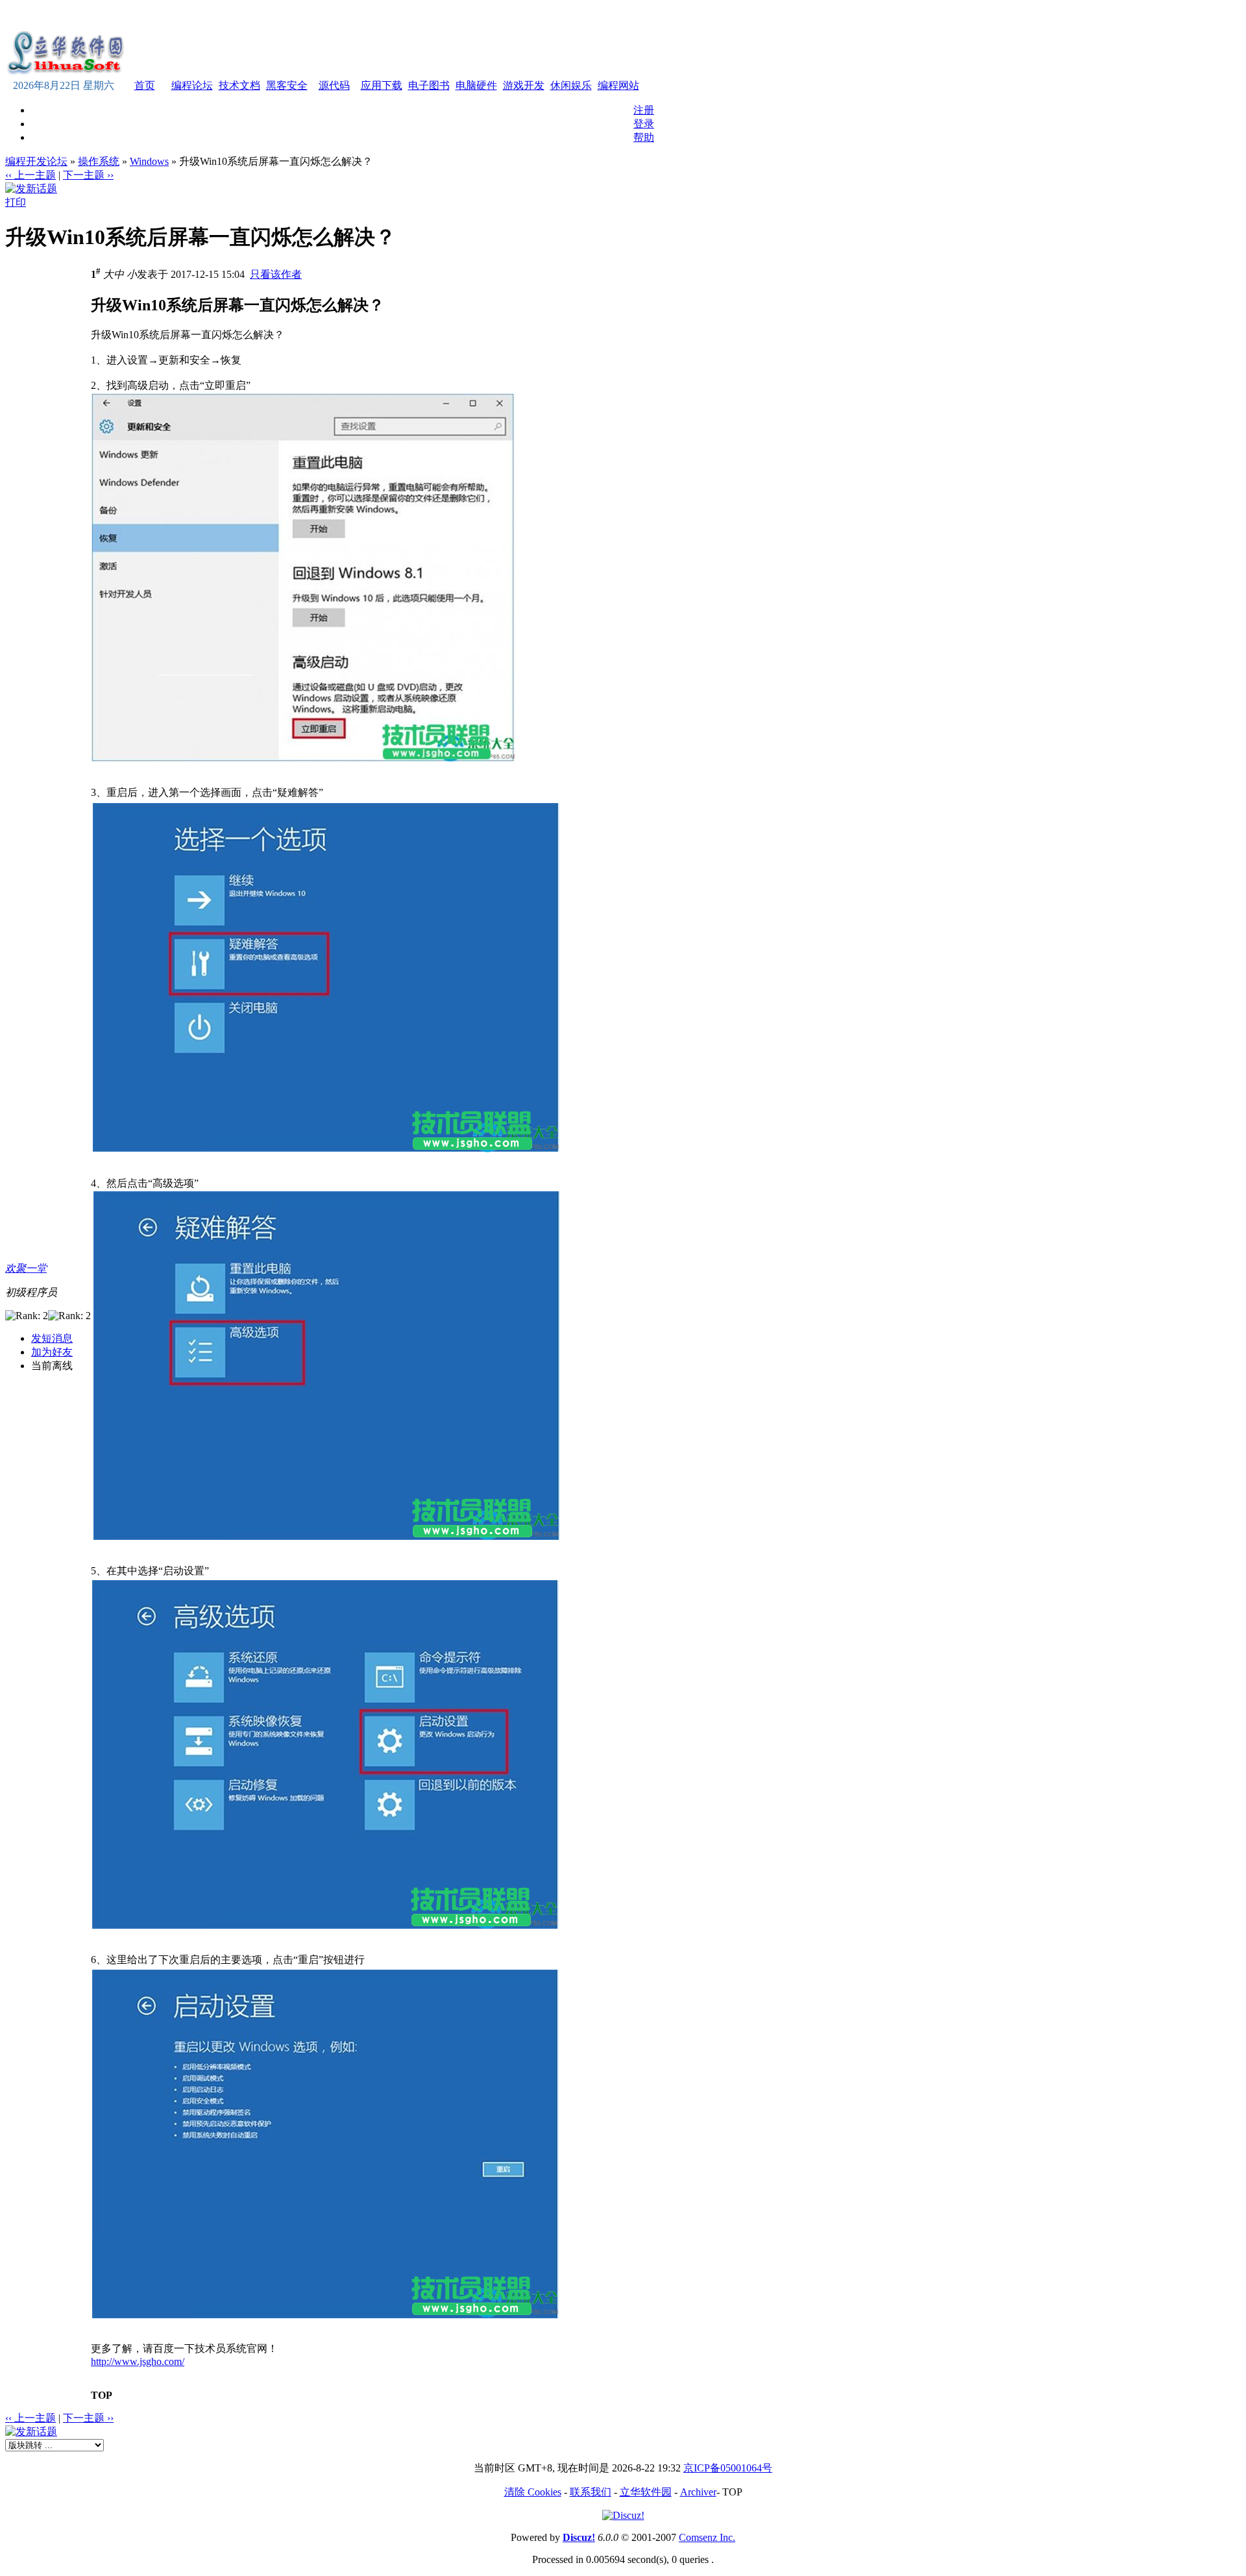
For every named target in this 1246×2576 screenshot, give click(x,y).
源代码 (334, 85)
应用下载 (382, 85)
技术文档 (239, 85)
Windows (149, 161)
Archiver (698, 2492)
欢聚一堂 (26, 1268)
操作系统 (99, 161)
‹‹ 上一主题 (31, 175)
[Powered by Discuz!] (623, 2515)
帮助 (644, 137)
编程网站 (618, 85)
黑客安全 (287, 85)
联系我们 (591, 2492)
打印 (16, 202)
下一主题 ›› (88, 175)
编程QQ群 (626, 15)
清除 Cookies (533, 2492)
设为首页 (535, 15)
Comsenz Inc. (707, 2537)
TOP (102, 2395)
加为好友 (52, 1352)
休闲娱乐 (571, 85)
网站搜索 (579, 15)
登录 (644, 124)
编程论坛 (192, 85)
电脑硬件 (476, 85)
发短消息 (52, 1338)
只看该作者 (276, 274)
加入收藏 (491, 15)
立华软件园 (646, 2492)
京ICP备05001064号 (728, 2468)
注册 (644, 110)
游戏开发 (524, 85)
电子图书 (429, 85)
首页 (145, 85)
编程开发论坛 (36, 161)
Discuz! (579, 2537)
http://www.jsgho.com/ (138, 2361)
